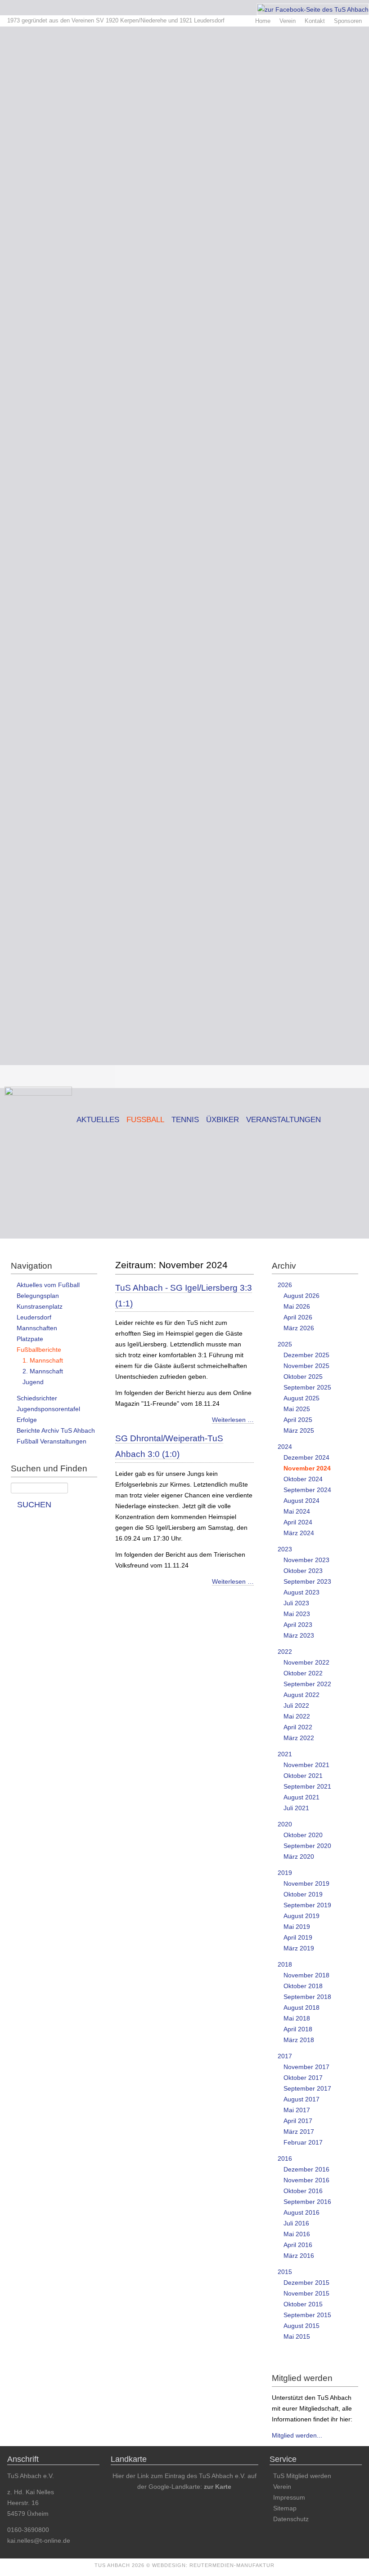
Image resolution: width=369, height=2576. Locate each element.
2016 (285, 2159)
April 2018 (298, 2029)
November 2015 (306, 2293)
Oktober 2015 (303, 2304)
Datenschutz (291, 2519)
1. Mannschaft (43, 1360)
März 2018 (299, 2040)
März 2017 (299, 2132)
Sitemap (285, 2508)
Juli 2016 (296, 2223)
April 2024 (298, 1522)
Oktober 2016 (303, 2191)
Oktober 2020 (303, 1835)
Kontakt (315, 21)
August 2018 (301, 2008)
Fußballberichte (39, 1350)
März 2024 (299, 1533)
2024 (285, 1447)
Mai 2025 (297, 1409)
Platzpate (30, 1339)
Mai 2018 (297, 2018)
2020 (285, 1824)
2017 (285, 2056)
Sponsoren (348, 21)
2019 (285, 1873)
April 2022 (298, 1727)
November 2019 (306, 1883)
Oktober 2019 (303, 1894)
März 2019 (299, 1948)
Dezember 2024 (306, 1457)
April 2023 (298, 1625)
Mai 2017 (297, 2110)
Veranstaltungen (283, 1120)
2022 (285, 1652)
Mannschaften (37, 1328)
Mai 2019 (297, 1927)
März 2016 (299, 2256)
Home (263, 21)
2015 (285, 2272)
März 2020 (299, 1856)
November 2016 (306, 2180)
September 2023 (307, 1581)
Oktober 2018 (303, 1986)
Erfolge (27, 1420)
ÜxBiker (223, 1120)
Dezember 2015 (306, 2283)
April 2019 (298, 1937)
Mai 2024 (297, 1511)
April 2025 (298, 1420)
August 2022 (301, 1695)
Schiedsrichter (37, 1398)
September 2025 (307, 1387)
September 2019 (307, 1905)
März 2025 (299, 1430)
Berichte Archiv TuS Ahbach (56, 1430)
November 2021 (306, 1765)
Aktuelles (98, 1120)
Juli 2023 (296, 1603)
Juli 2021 (296, 1808)
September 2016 (307, 2202)
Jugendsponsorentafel (48, 1409)
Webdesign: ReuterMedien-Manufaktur (213, 2565)
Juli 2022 (296, 1705)
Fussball (145, 1120)
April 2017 (298, 2121)
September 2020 (307, 1846)
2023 (285, 1549)
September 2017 (307, 2088)
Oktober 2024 (303, 1479)
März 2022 (299, 1738)
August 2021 (301, 1797)
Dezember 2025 (306, 1355)
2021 (285, 1754)
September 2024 (307, 1490)
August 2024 (301, 1501)
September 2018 (307, 1997)
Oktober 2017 (303, 2078)
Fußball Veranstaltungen (52, 1441)
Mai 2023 (297, 1614)
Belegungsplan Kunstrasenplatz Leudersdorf (40, 1306)
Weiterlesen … (233, 1420)
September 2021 (307, 1786)
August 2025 (301, 1398)
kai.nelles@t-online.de (39, 2540)
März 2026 (299, 1328)
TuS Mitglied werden (302, 2476)
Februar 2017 (303, 2142)
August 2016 (301, 2212)
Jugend (33, 1382)
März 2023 (299, 1635)
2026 (285, 1285)
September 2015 (307, 2315)
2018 (285, 1964)
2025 (285, 1344)
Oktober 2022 (303, 1673)
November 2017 (306, 2067)
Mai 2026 (297, 1306)
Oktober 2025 (303, 1377)
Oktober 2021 (303, 1776)
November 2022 (306, 1662)
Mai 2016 (297, 2234)
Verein (288, 21)
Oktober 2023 (303, 1571)
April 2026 (298, 1317)
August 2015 (301, 2326)
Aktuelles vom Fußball (48, 1285)
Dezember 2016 (306, 2169)
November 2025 (306, 1366)
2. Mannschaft (43, 1371)
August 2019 (301, 1916)
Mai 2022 (297, 1716)
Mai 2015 (297, 2336)
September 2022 (307, 1684)
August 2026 (301, 1296)
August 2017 (301, 2099)
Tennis (185, 1120)
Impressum (289, 2497)
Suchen (34, 1505)
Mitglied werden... (297, 2435)
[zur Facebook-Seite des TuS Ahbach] (313, 9)
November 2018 (306, 1975)
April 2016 (298, 2245)
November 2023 (306, 1560)
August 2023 (301, 1592)
